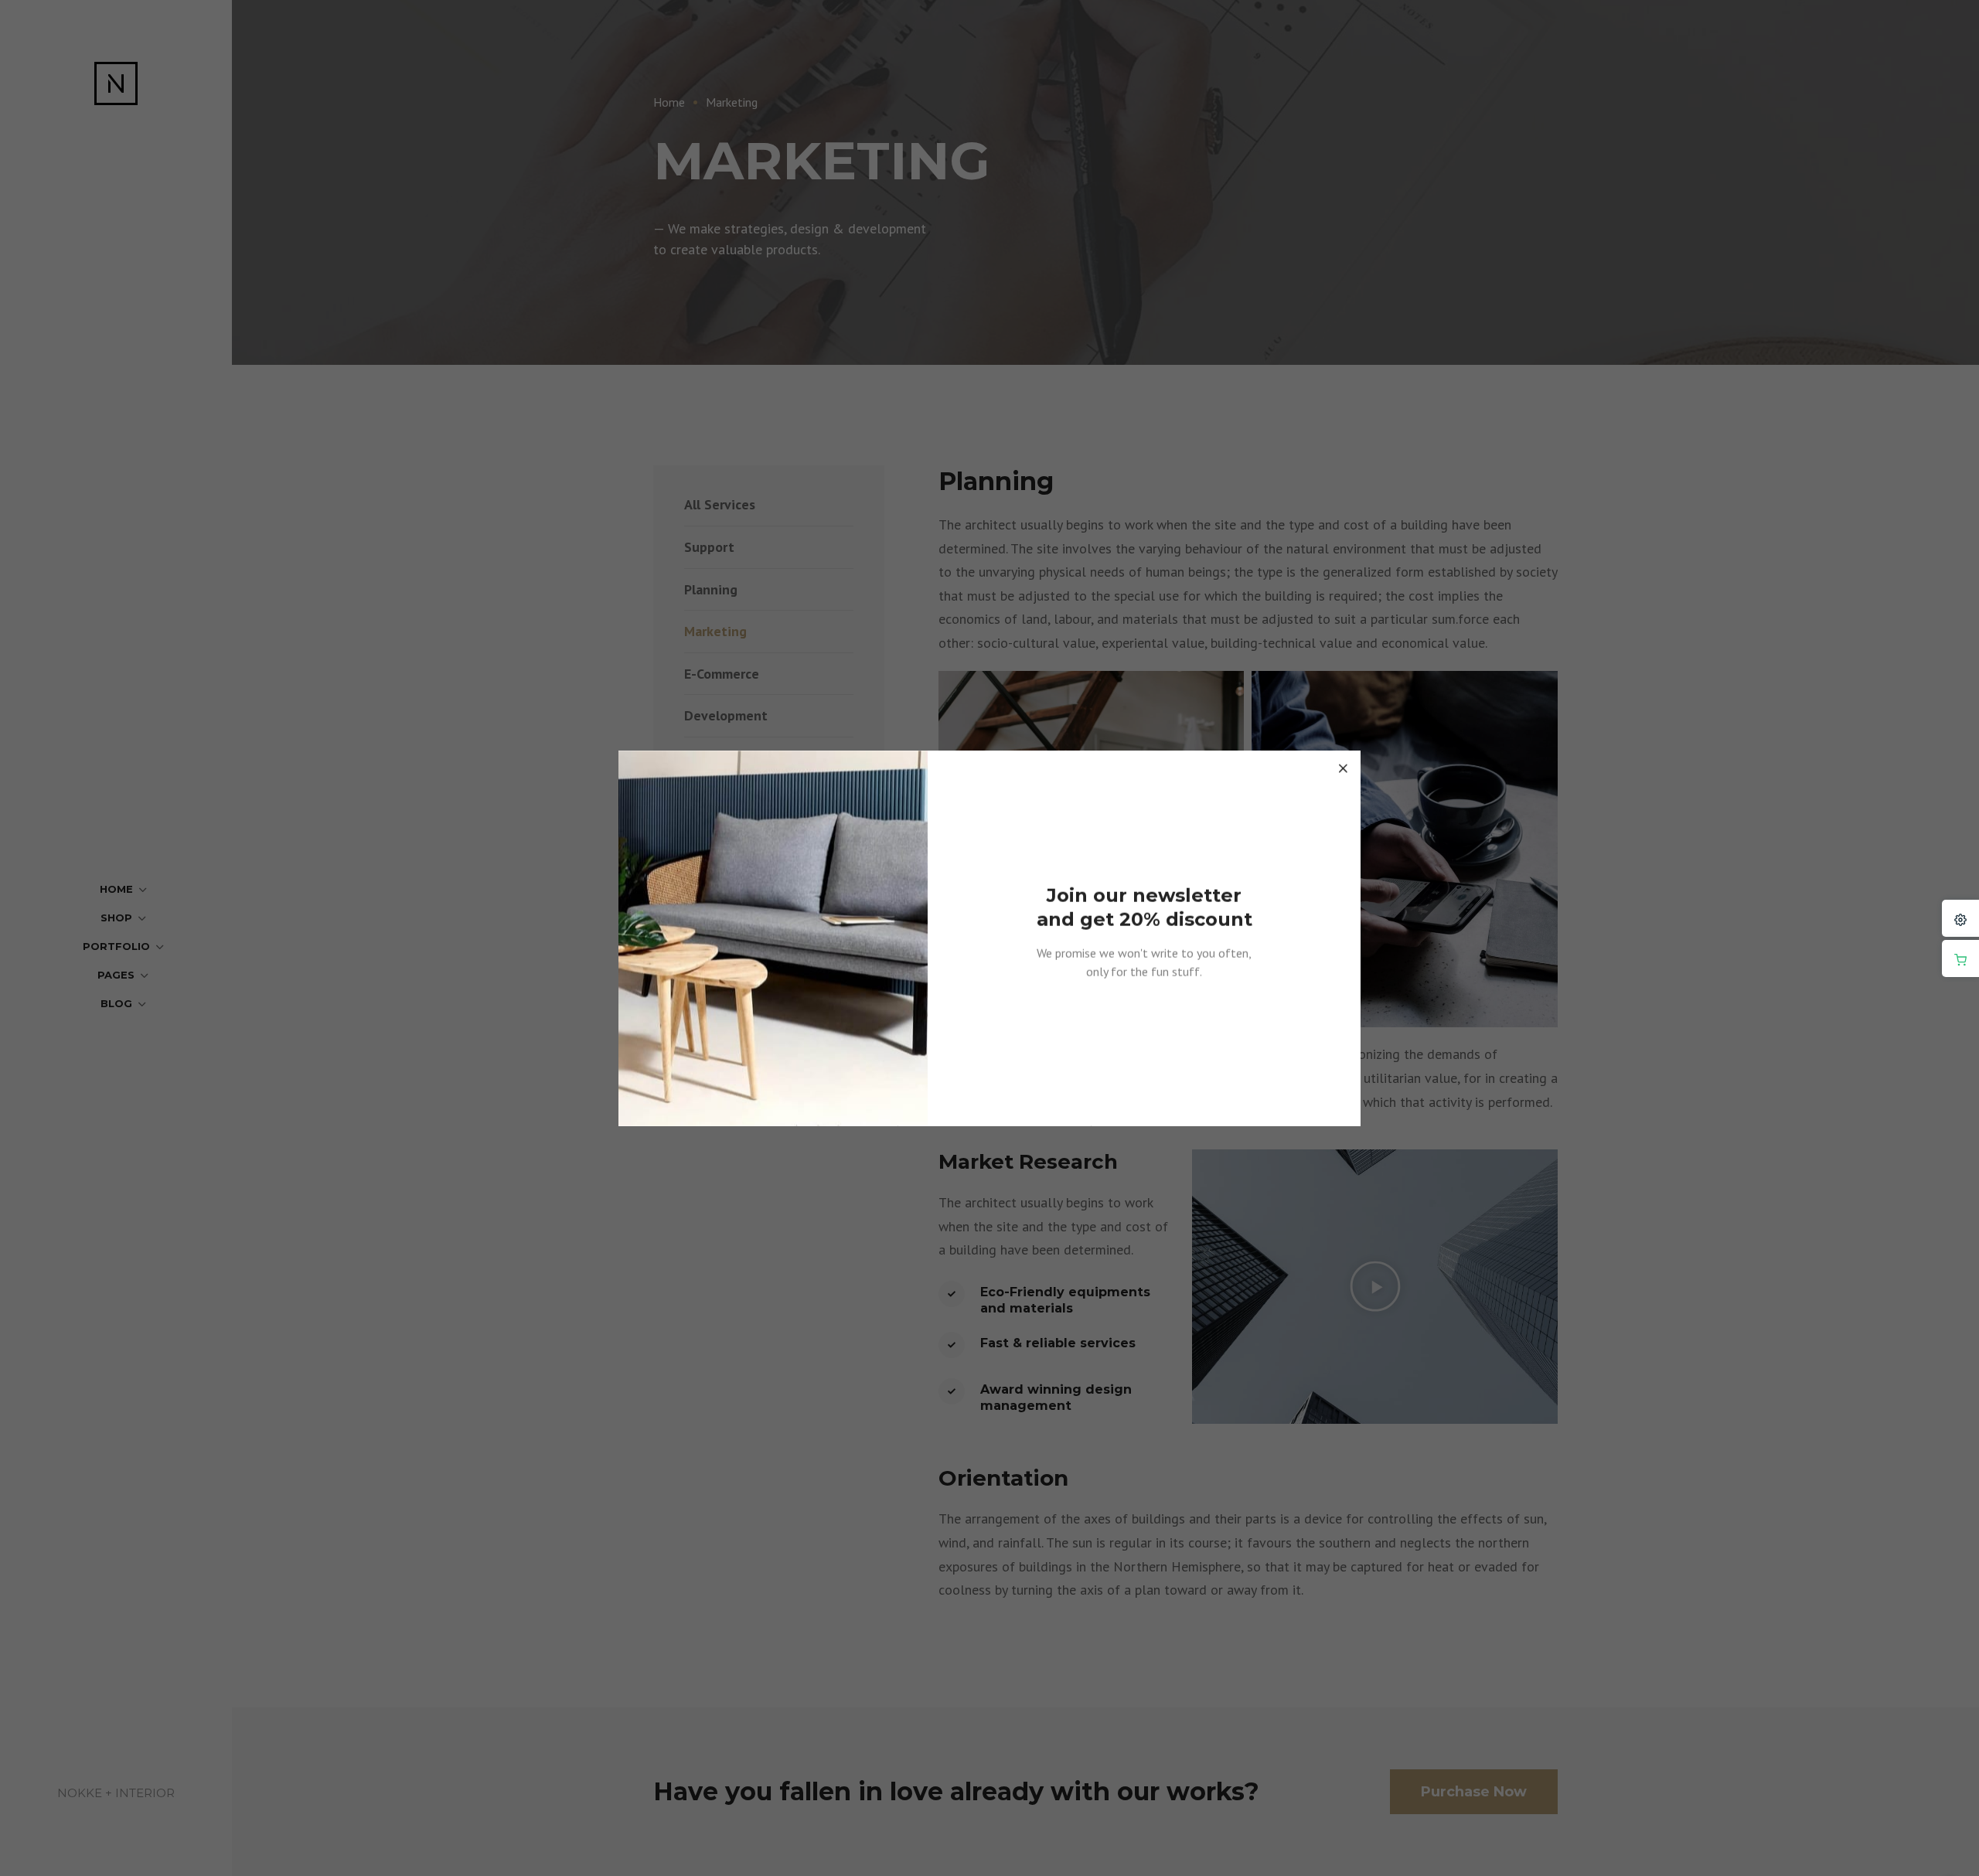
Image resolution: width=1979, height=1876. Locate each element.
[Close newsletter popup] (1343, 768)
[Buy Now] (1960, 958)
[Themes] (1960, 918)
